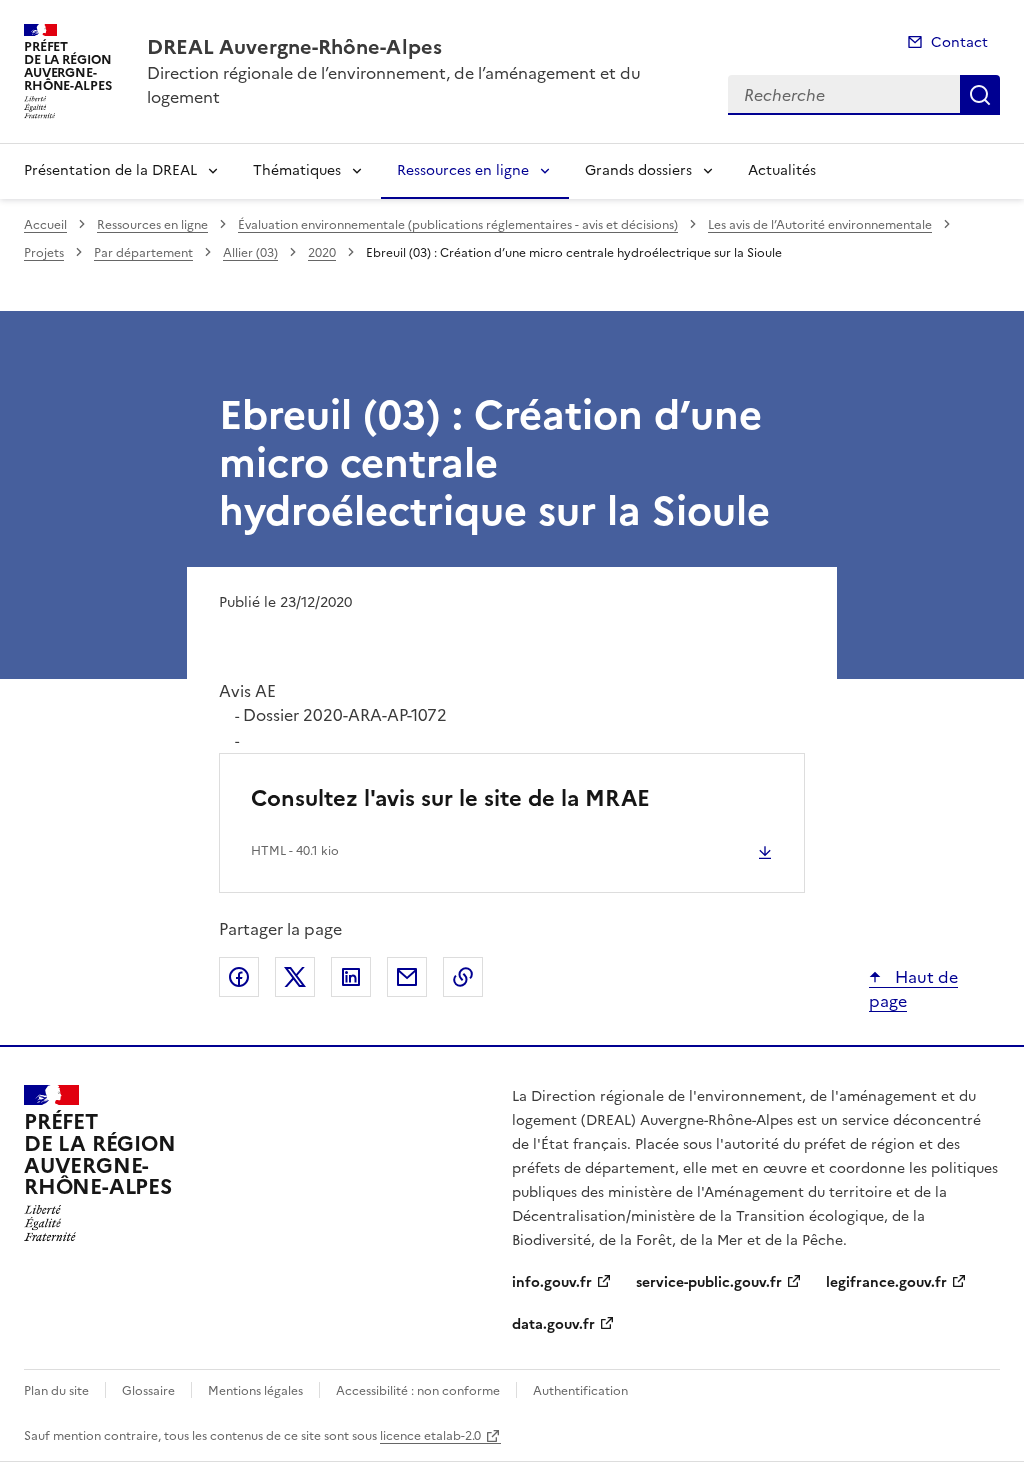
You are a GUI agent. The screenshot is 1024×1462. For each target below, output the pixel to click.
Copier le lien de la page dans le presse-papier (463, 977)
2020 (322, 253)
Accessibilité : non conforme (418, 1391)
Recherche (980, 95)
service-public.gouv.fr (709, 1282)
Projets (44, 253)
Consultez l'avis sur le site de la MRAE (450, 798)
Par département (143, 253)
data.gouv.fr (553, 1324)
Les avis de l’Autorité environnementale (820, 225)
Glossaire (148, 1391)
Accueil (45, 225)
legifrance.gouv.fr (886, 1282)
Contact (959, 42)
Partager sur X (295, 977)
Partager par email (407, 977)
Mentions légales (255, 1391)
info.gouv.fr (552, 1282)
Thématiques (297, 170)
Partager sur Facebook (239, 977)
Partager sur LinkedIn (351, 977)
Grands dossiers (638, 170)
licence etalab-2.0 (430, 1436)
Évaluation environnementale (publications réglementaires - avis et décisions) (458, 225)
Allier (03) (250, 253)
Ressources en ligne (463, 170)
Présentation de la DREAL (110, 170)
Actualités (782, 170)
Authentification (580, 1391)
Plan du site (56, 1391)
